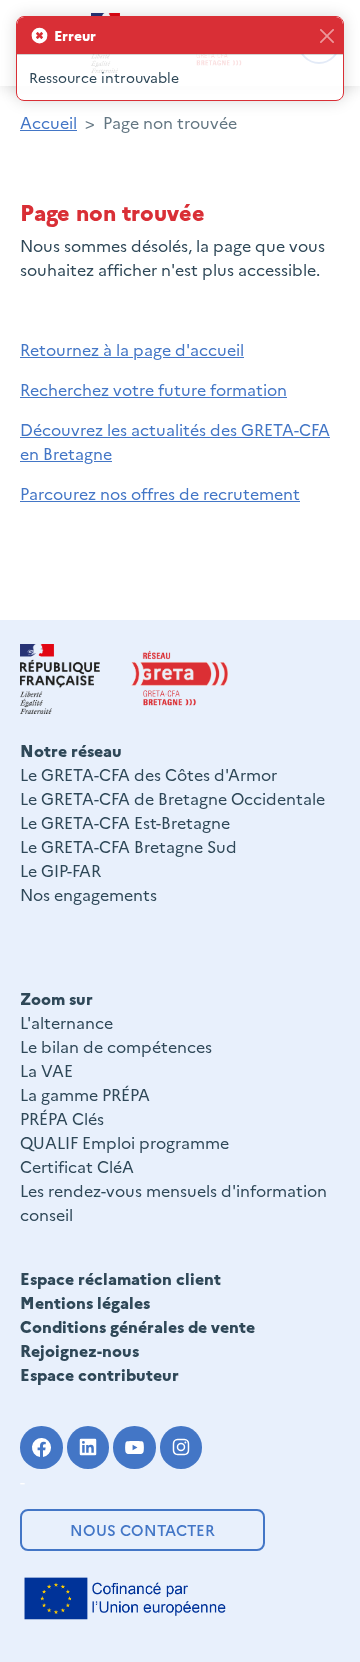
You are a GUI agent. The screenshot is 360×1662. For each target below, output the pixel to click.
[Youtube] (134, 1447)
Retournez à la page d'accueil (132, 349)
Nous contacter (142, 1529)
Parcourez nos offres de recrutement (160, 493)
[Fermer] (326, 35)
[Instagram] (181, 1447)
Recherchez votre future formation (153, 389)
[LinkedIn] (88, 1447)
